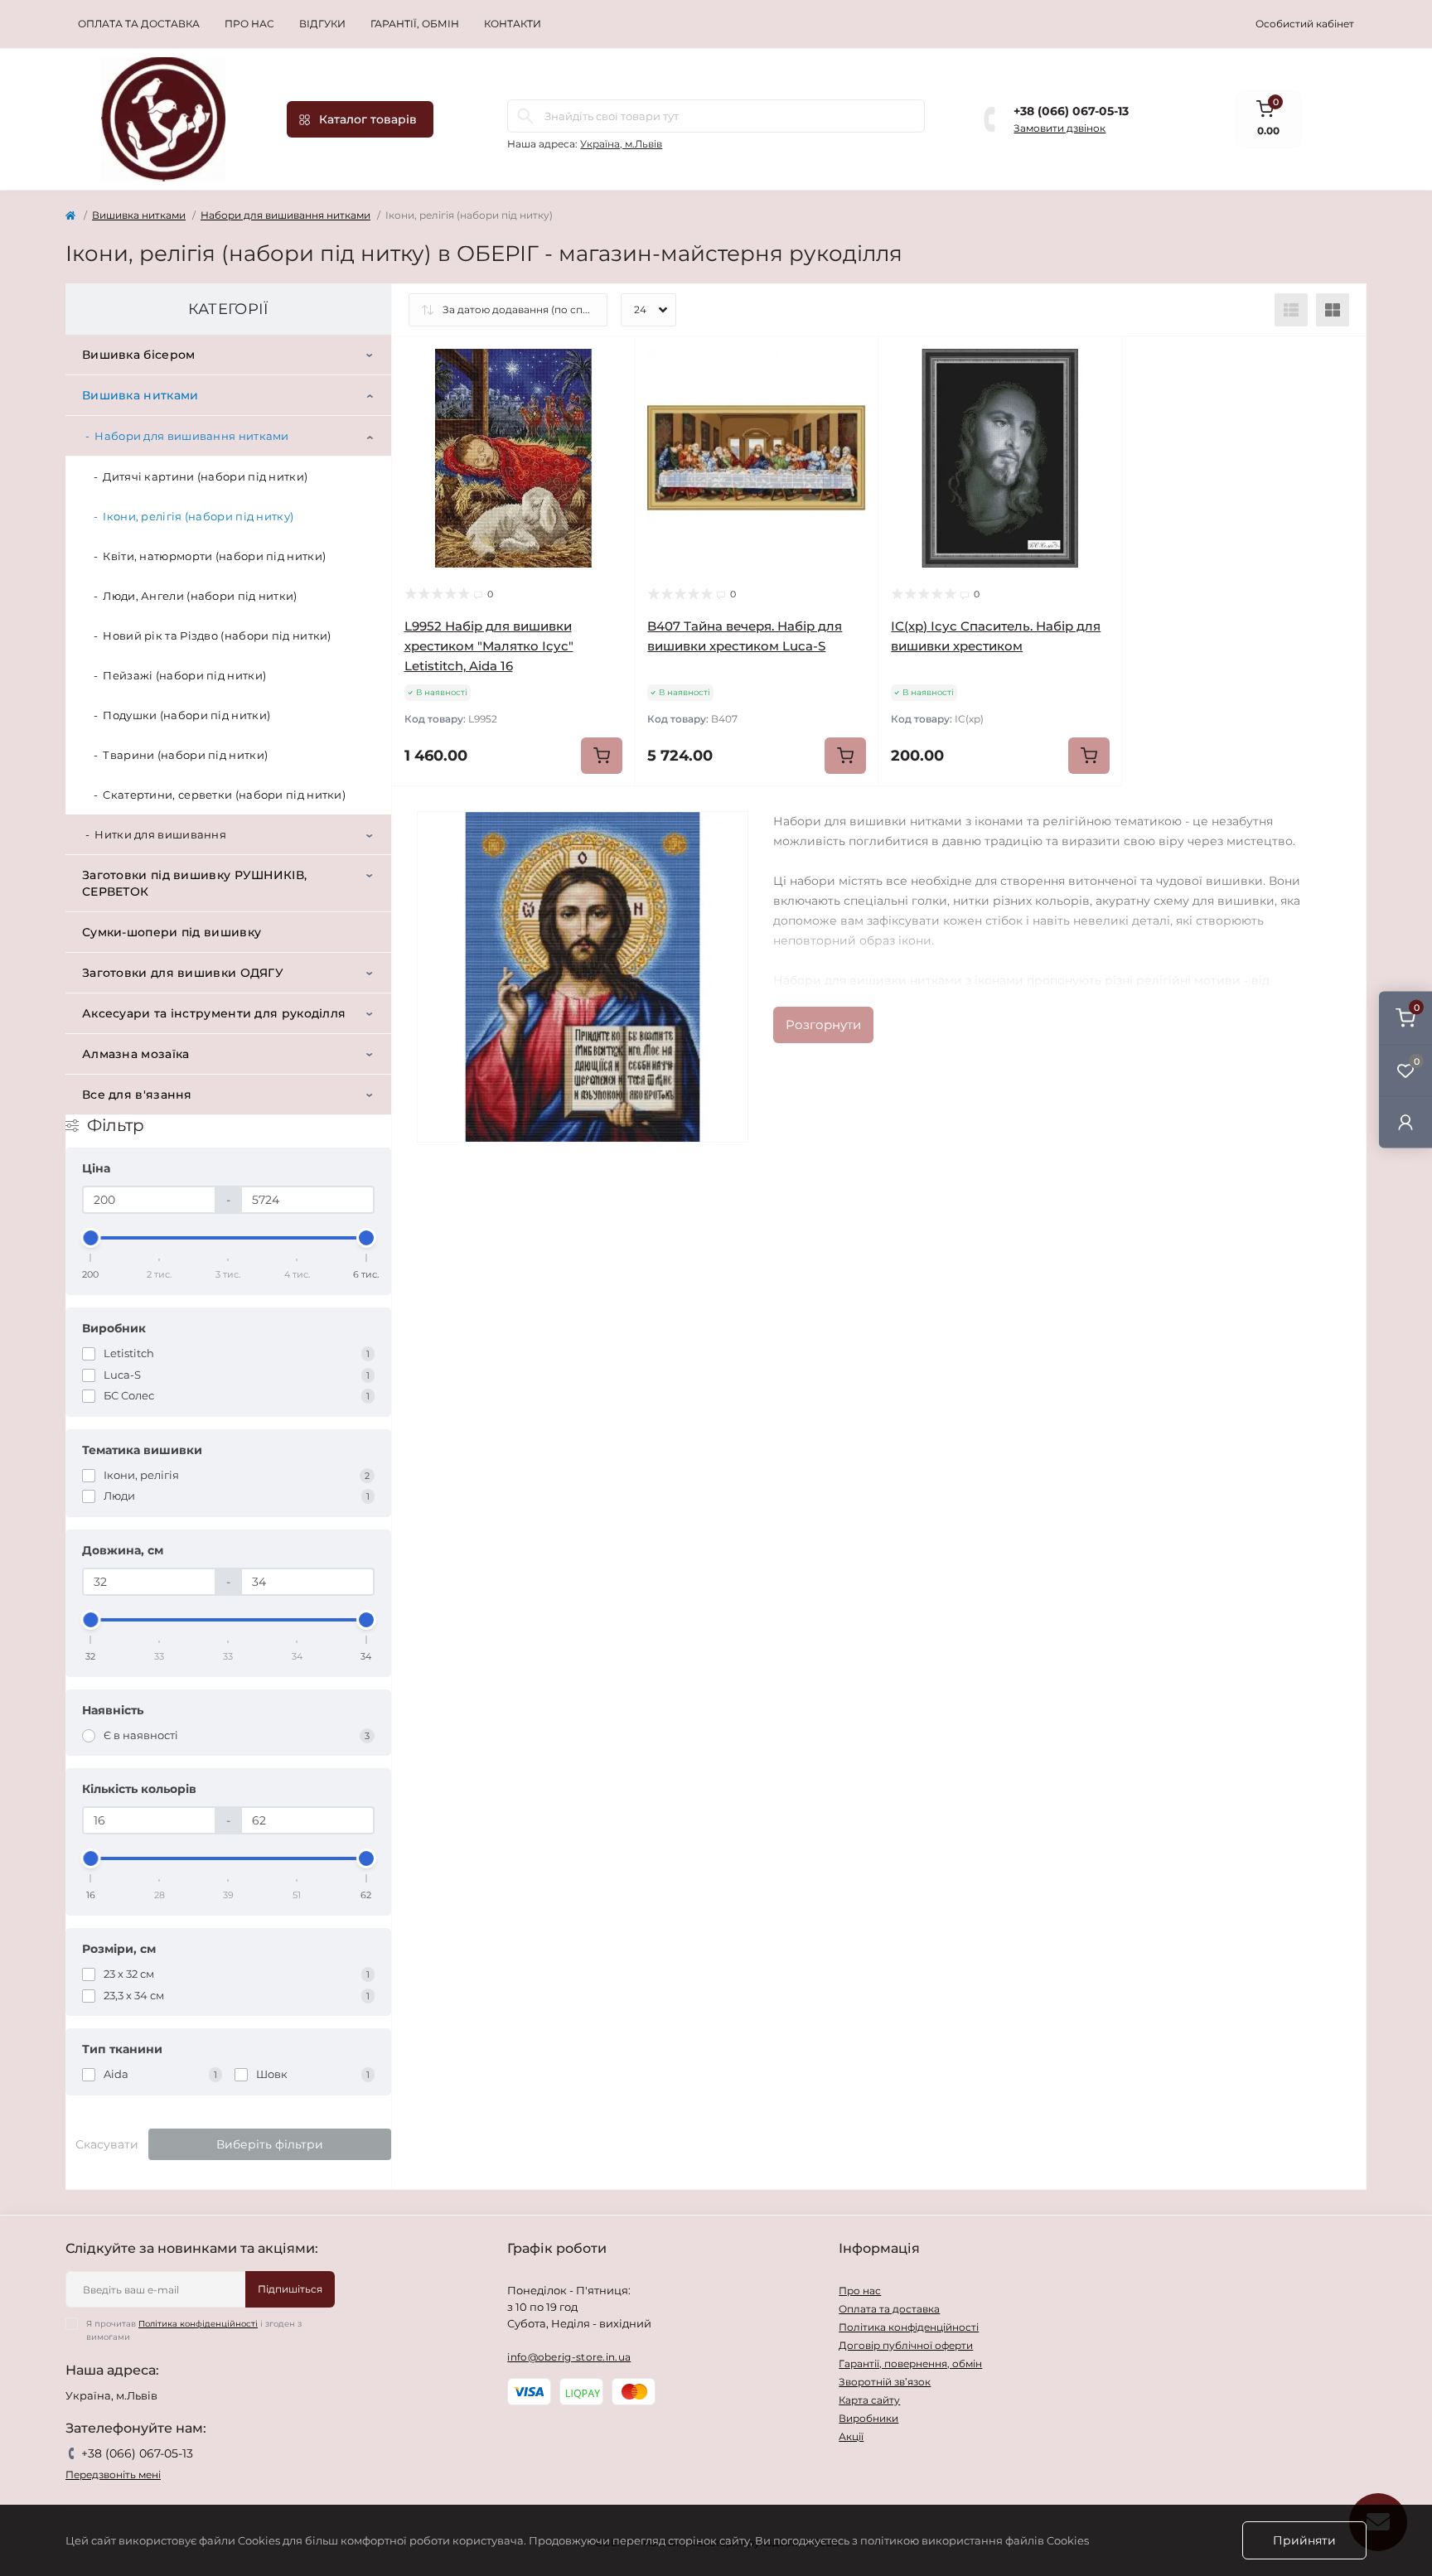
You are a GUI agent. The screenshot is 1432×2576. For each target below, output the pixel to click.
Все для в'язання (137, 1095)
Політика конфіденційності (198, 2324)
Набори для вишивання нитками (285, 215)
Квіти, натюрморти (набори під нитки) (214, 556)
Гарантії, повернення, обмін (910, 2363)
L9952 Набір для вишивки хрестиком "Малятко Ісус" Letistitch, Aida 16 (489, 646)
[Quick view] (610, 361)
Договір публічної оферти (906, 2345)
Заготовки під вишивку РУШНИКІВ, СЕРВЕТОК (194, 883)
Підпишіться (290, 2289)
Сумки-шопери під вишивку (172, 932)
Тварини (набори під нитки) (185, 755)
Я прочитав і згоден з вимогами (194, 2330)
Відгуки (322, 24)
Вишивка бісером (139, 355)
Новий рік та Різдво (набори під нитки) (217, 636)
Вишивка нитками (139, 215)
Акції (851, 2436)
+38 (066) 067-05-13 (1071, 111)
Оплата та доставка (139, 24)
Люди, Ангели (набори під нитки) (200, 596)
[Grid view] (1333, 310)
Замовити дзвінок (1059, 128)
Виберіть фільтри (270, 2144)
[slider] (91, 1238)
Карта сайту (869, 2400)
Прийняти (1304, 2540)
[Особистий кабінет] (1405, 1122)
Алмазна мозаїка (136, 1054)
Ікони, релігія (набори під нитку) (198, 516)
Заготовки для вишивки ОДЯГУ (183, 973)
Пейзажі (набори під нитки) (184, 675)
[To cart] (602, 756)
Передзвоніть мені (113, 2475)
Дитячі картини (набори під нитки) (205, 476)
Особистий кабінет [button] (1305, 24)
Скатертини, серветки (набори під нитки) (224, 795)
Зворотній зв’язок (885, 2382)
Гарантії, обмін (415, 24)
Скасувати (107, 2144)
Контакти (513, 24)
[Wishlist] (610, 393)
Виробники (868, 2418)
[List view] (1291, 310)
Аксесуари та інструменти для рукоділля (214, 1013)
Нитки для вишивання (160, 834)
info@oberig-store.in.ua (569, 2357)
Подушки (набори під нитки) (186, 715)
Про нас (249, 24)
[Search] (525, 116)
